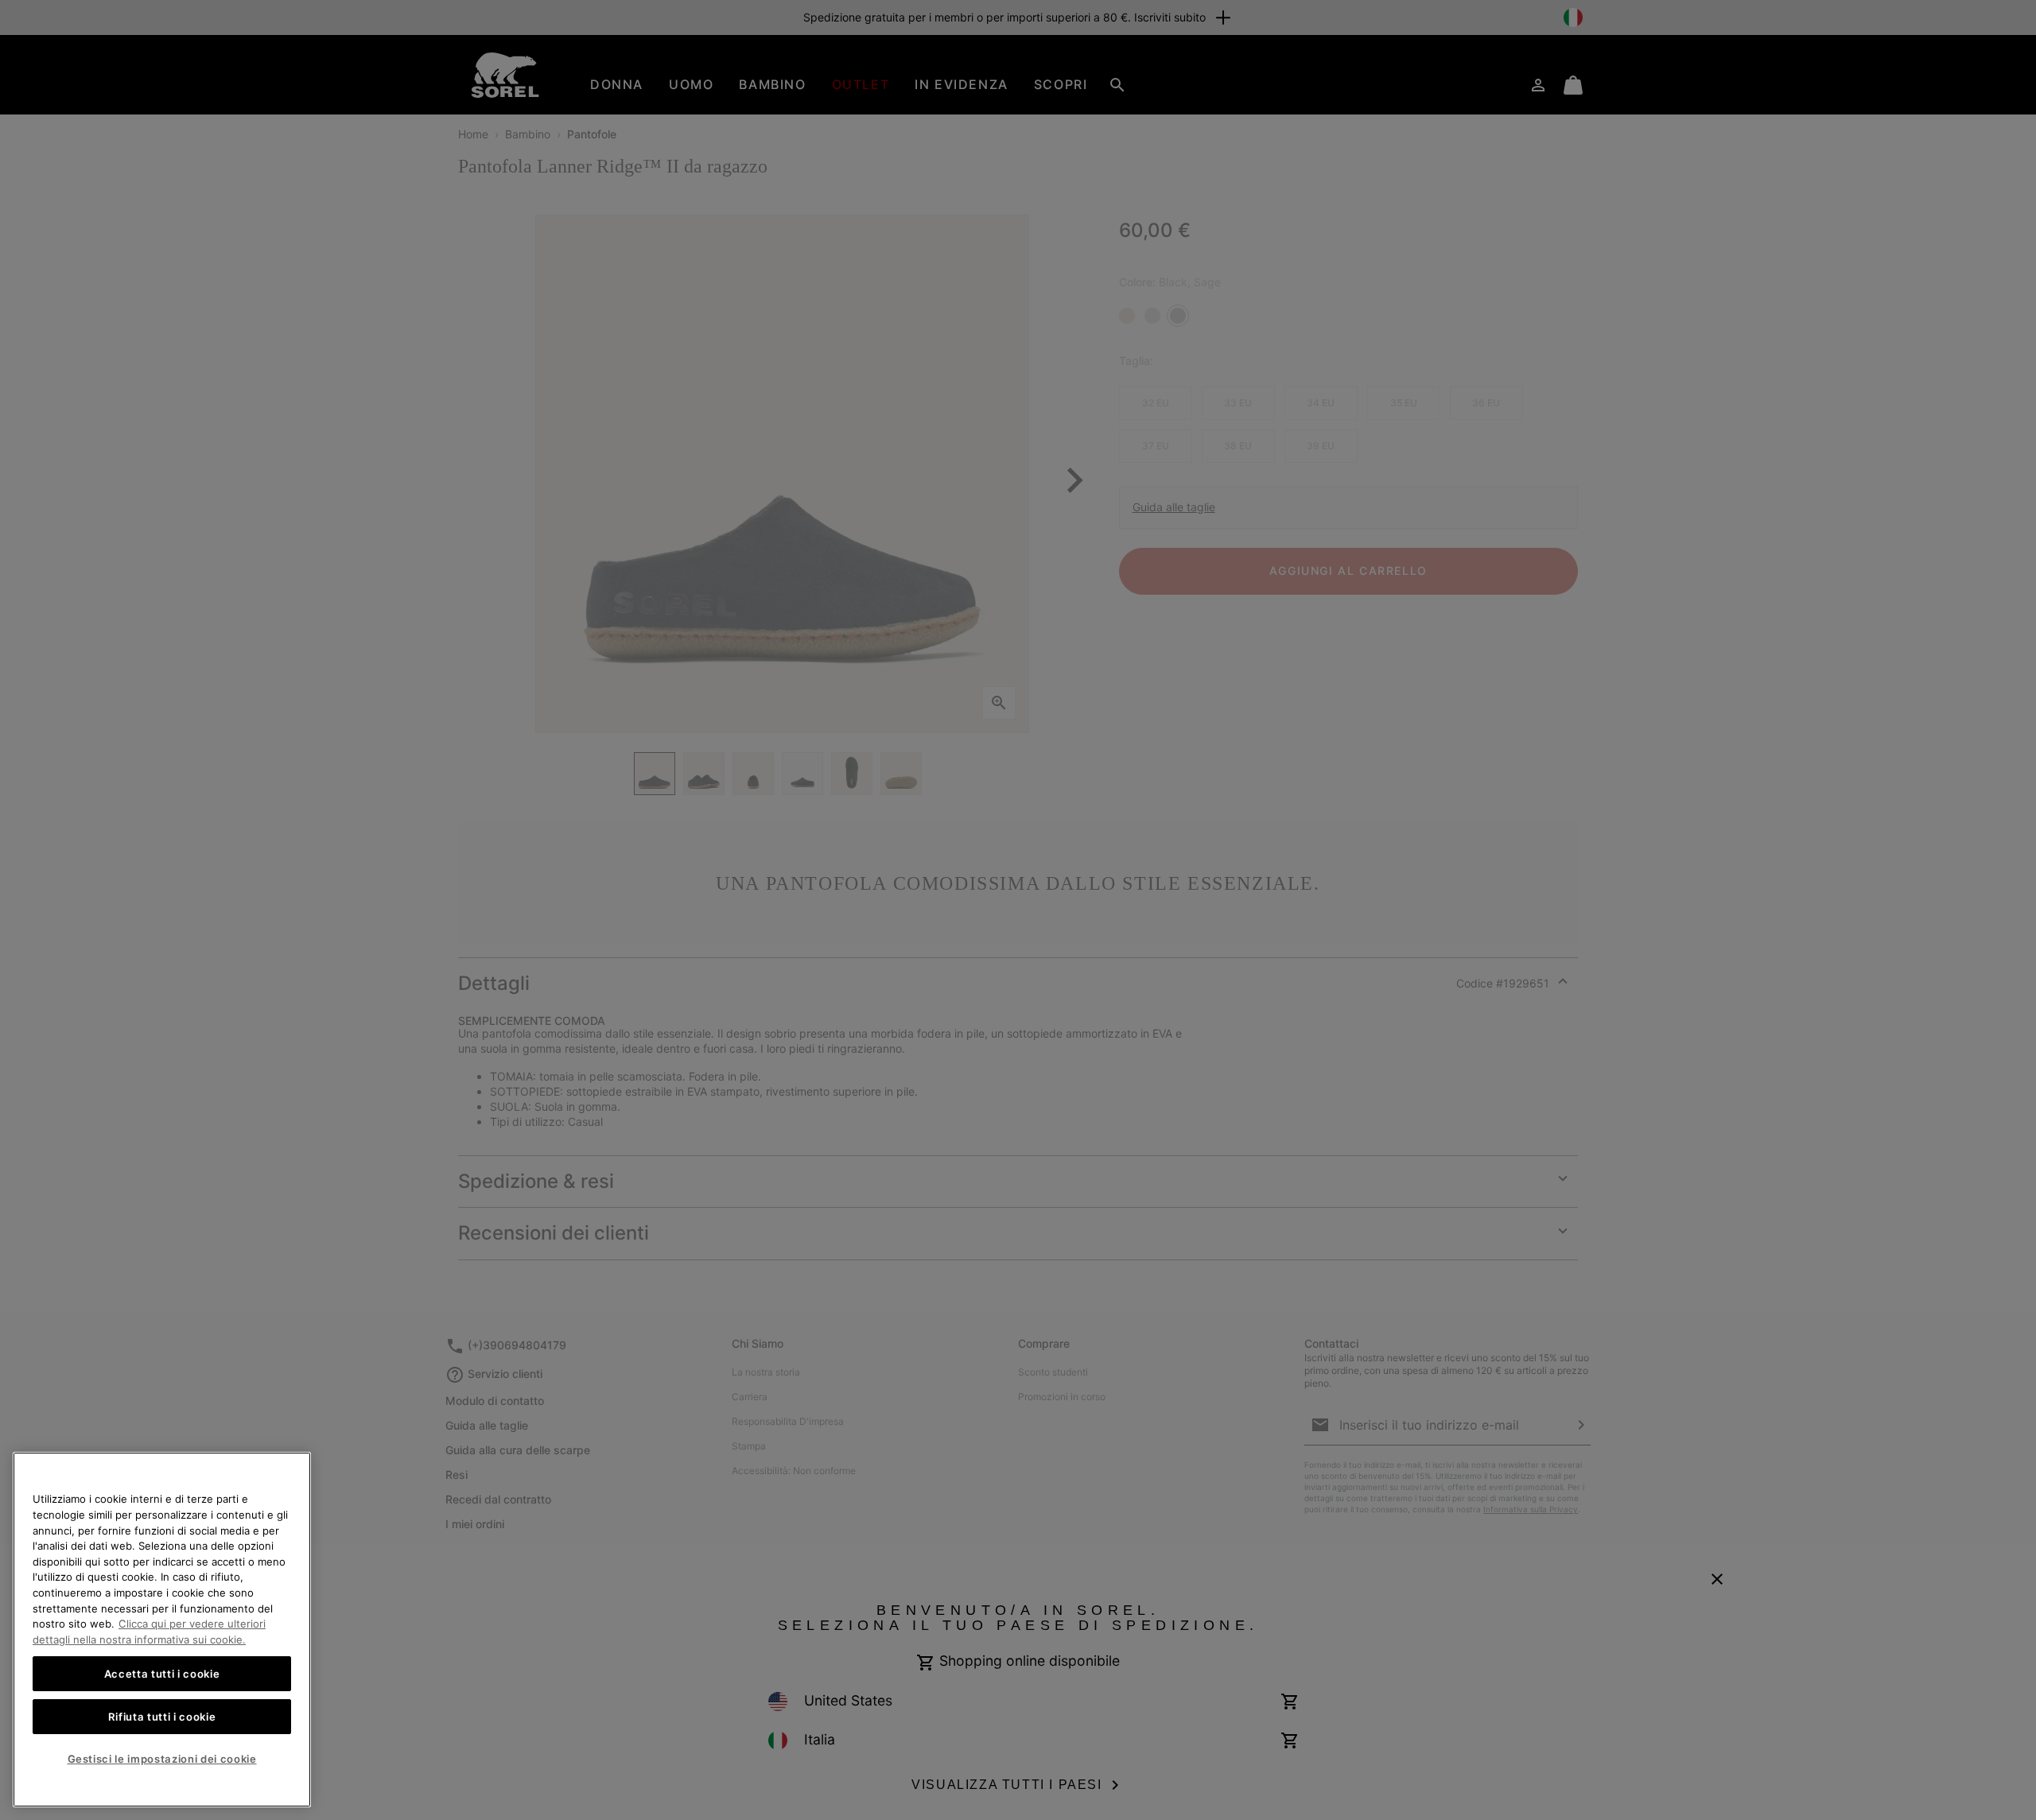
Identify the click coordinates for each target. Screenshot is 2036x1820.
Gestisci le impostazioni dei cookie (162, 1759)
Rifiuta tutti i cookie (162, 1717)
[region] (162, 1630)
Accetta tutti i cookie (162, 1674)
